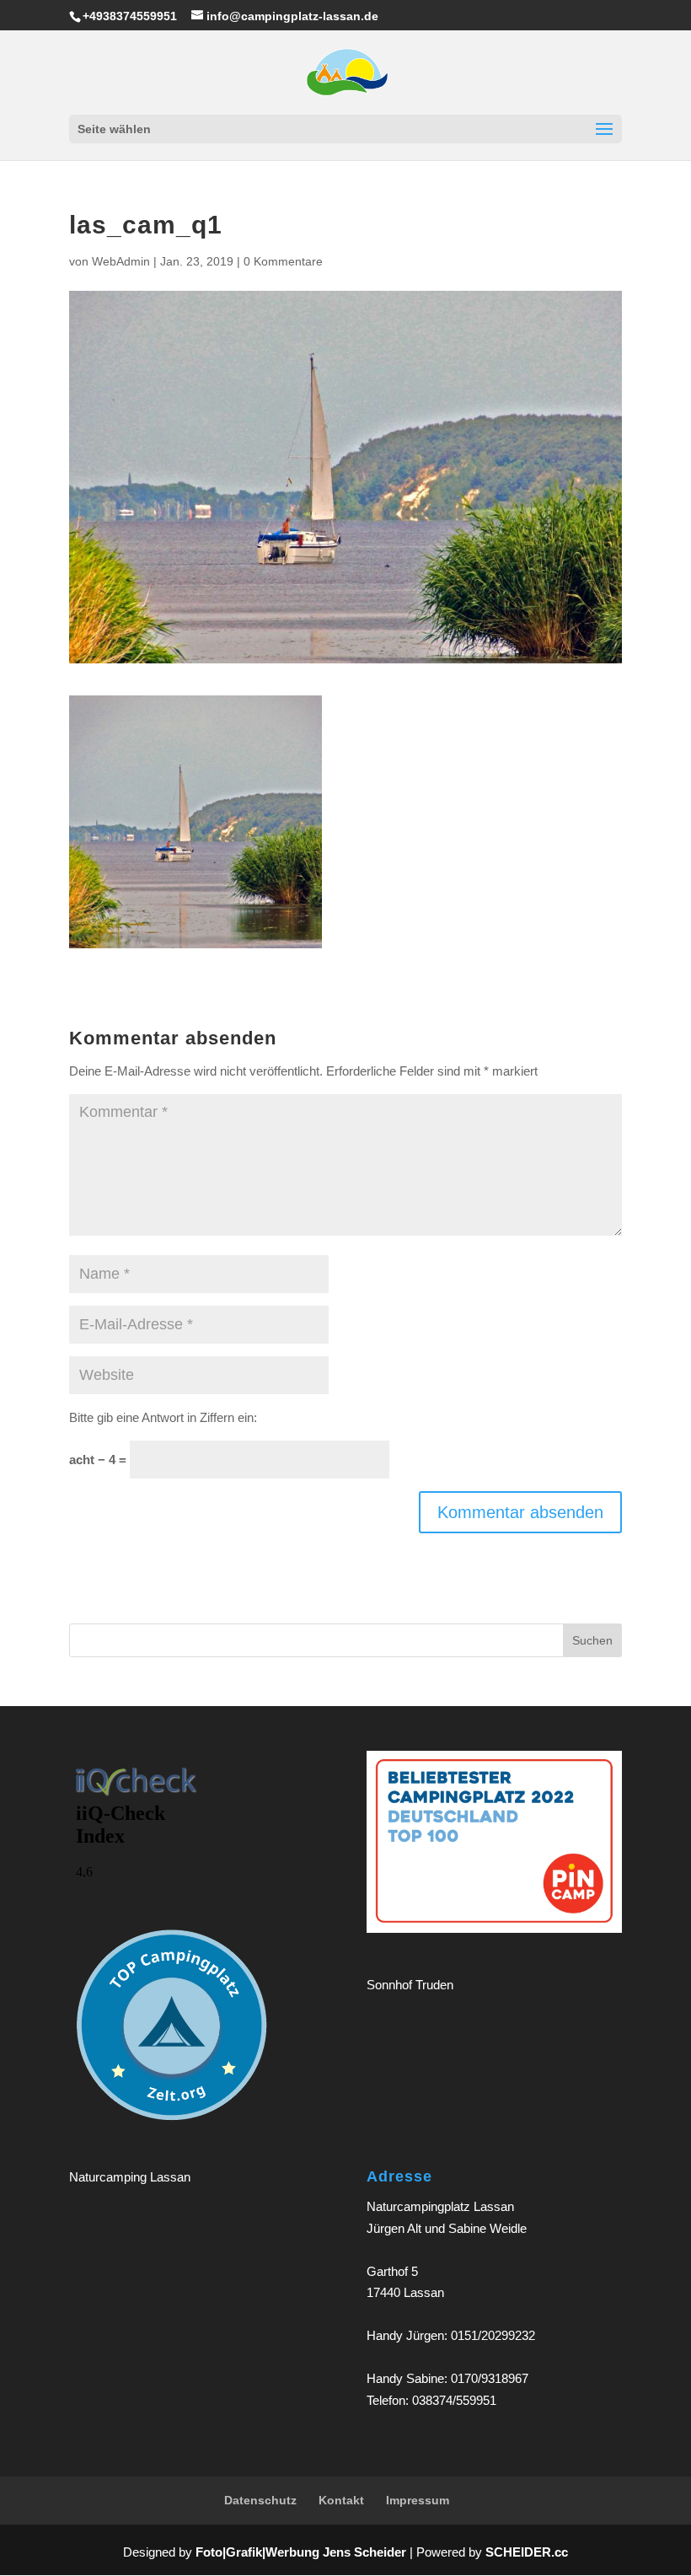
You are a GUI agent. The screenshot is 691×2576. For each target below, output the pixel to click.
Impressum (418, 2500)
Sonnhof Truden (410, 1985)
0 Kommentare (283, 261)
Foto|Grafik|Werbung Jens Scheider (301, 2552)
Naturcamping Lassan (130, 2177)
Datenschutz (260, 2500)
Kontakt (341, 2500)
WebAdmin (121, 261)
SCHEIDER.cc (527, 2552)
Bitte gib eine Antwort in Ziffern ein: (163, 1417)
